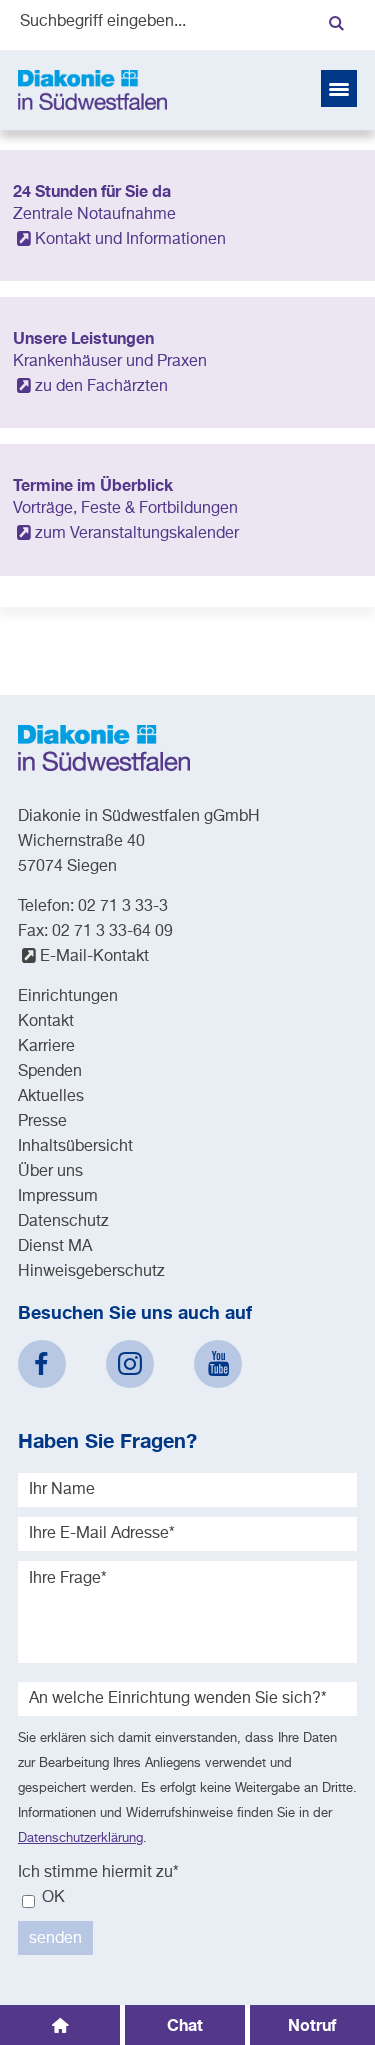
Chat (185, 2024)
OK (51, 1898)
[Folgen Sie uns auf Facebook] (42, 1364)
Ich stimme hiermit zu (98, 1873)
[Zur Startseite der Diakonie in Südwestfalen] (92, 90)
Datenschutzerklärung (80, 1838)
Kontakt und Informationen (130, 240)
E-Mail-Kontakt (94, 957)
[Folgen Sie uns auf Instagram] (130, 1364)
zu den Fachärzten (101, 387)
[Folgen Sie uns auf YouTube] (218, 1364)
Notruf (312, 2024)
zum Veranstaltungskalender (137, 534)
